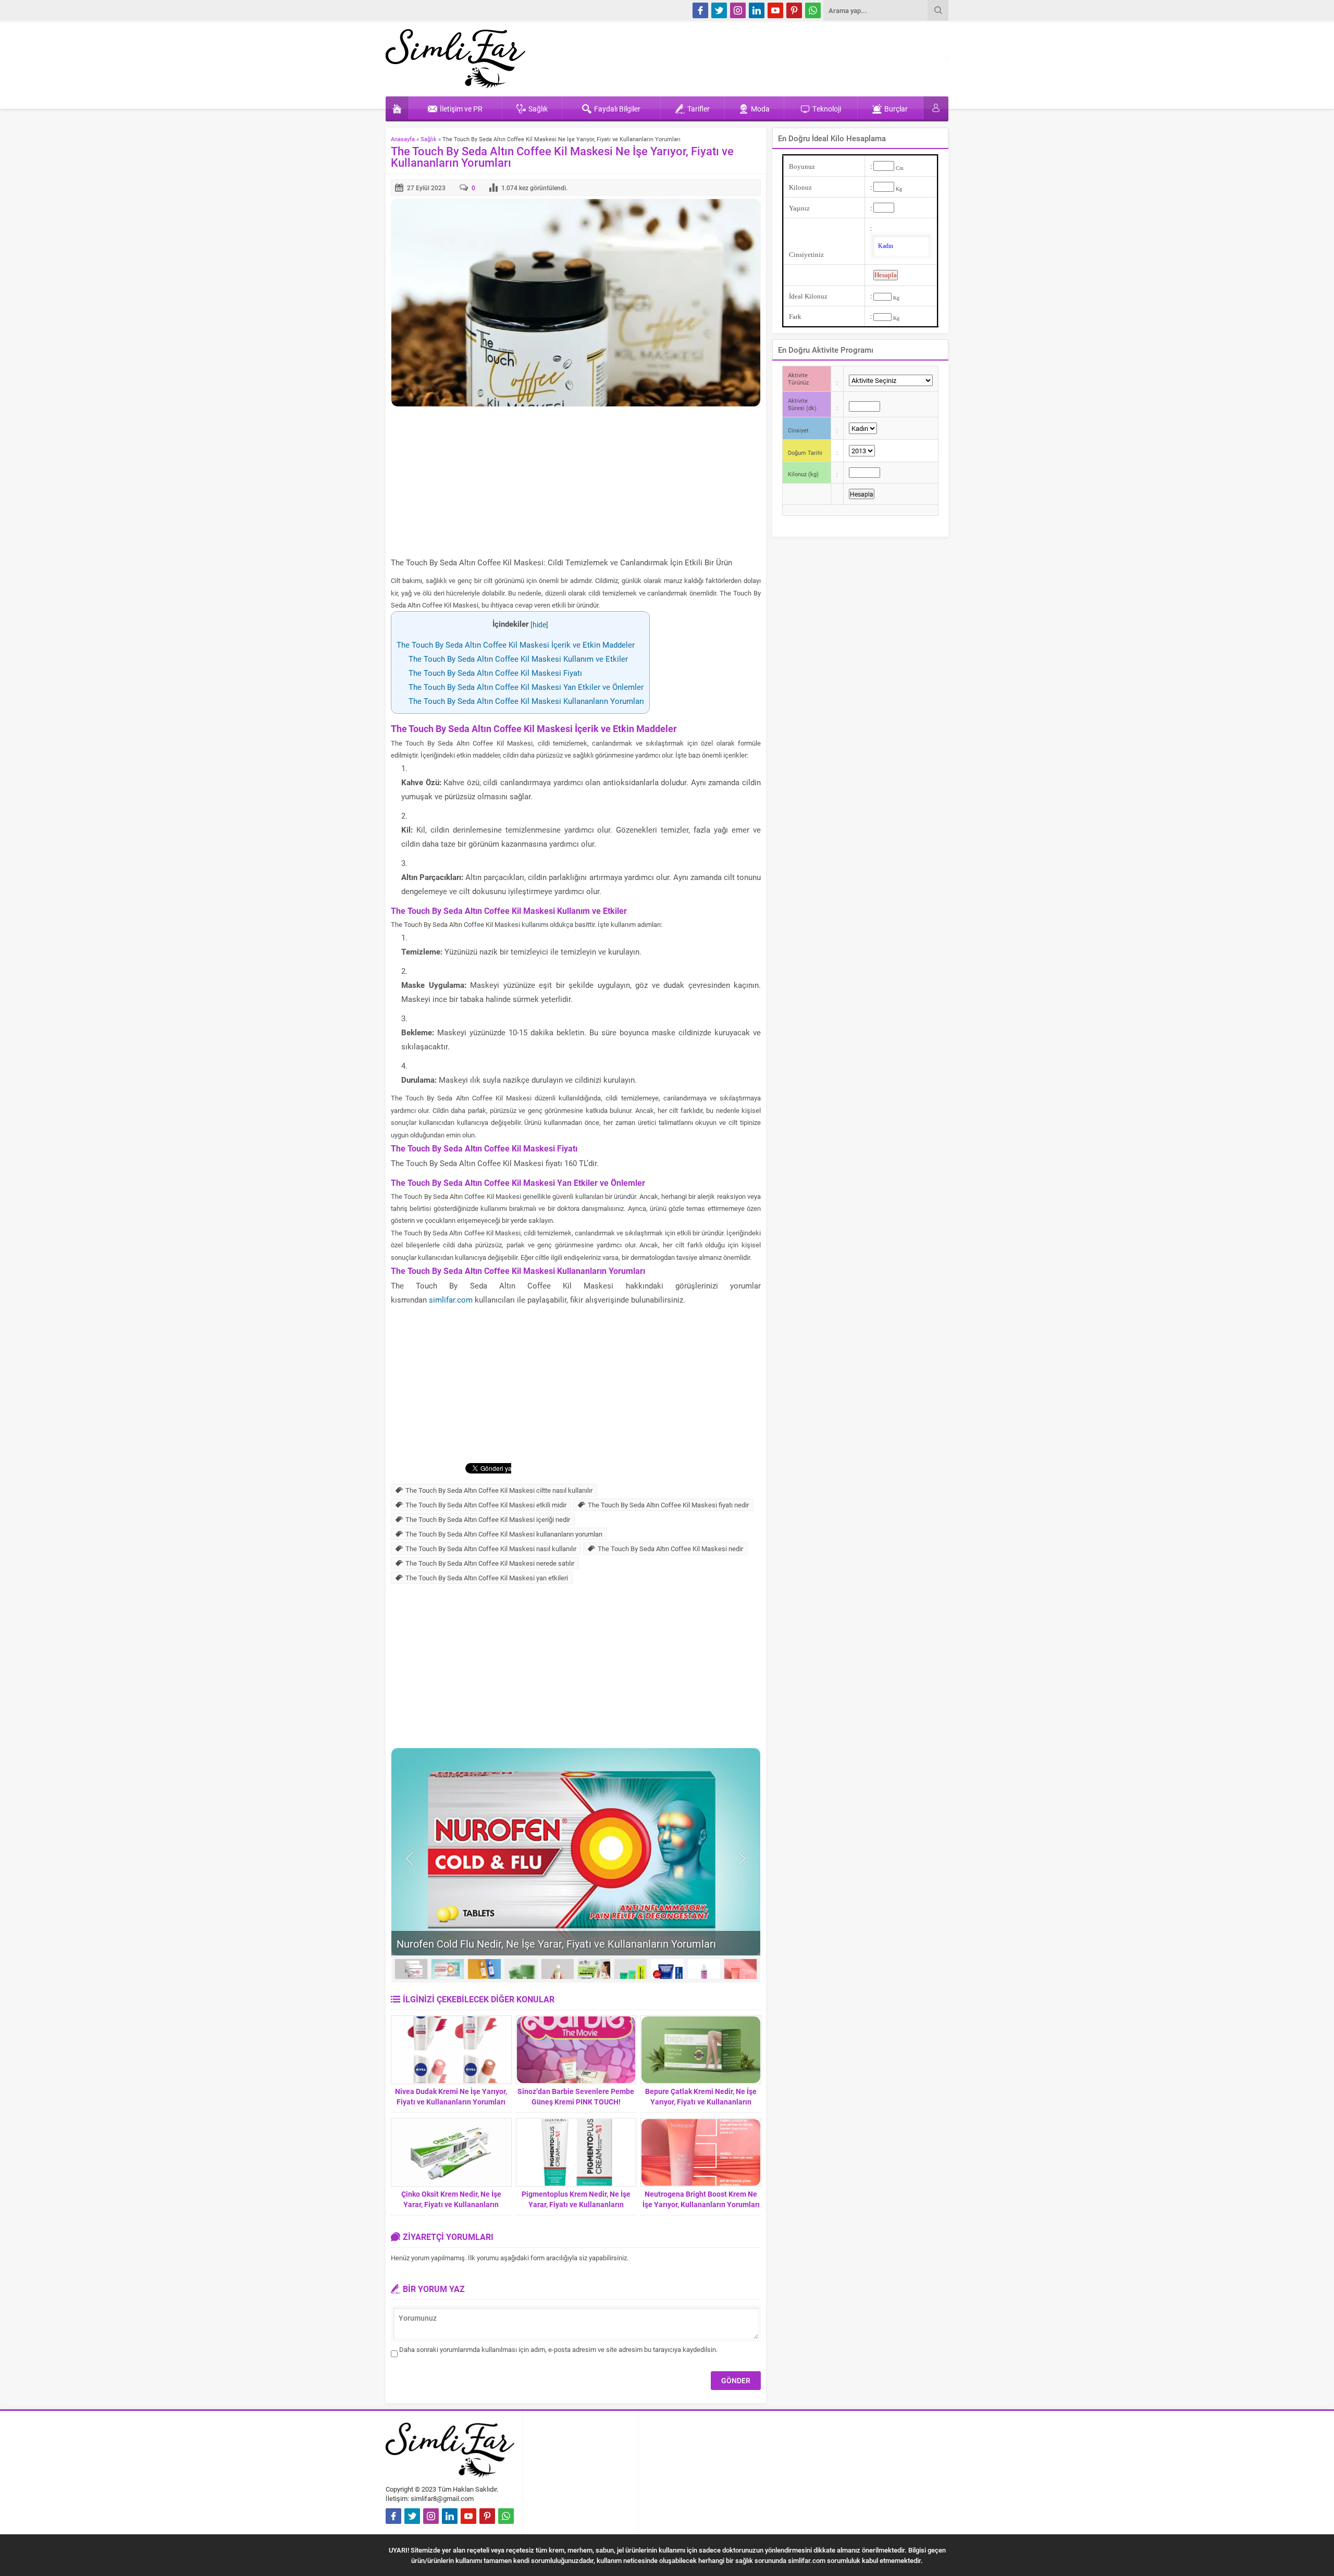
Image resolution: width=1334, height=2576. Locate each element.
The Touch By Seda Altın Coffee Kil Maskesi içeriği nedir (488, 1519)
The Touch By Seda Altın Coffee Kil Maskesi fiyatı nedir (668, 1505)
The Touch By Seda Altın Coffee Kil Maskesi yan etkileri (487, 1578)
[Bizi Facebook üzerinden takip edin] (700, 10)
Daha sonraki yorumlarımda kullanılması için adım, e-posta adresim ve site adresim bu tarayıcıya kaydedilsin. (558, 2349)
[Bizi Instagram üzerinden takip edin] (738, 10)
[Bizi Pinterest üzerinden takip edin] (794, 10)
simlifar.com (451, 1299)
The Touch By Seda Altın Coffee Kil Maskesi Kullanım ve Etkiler (518, 659)
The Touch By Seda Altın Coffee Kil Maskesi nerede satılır (490, 1563)
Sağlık (429, 139)
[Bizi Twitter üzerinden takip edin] (719, 10)
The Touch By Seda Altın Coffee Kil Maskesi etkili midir (486, 1505)
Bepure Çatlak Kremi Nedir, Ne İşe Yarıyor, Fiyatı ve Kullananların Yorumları (701, 2102)
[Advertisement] (576, 482)
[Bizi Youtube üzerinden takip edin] (775, 10)
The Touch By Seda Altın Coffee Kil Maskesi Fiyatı (495, 673)
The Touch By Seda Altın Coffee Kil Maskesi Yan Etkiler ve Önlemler (526, 687)
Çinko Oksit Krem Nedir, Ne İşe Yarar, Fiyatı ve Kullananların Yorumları (451, 2204)
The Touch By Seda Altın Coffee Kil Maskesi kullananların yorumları (504, 1534)
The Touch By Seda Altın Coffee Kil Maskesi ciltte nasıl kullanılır (499, 1490)
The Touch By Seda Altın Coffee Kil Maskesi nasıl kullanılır (491, 1549)
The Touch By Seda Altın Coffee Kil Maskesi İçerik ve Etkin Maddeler (516, 645)
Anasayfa (403, 139)
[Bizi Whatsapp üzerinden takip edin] (813, 10)
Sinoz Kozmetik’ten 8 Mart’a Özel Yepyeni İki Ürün (512, 1943)
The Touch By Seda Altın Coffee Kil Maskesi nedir (670, 1549)
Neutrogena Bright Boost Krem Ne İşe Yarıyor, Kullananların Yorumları (701, 2199)
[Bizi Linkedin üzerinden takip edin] (757, 10)
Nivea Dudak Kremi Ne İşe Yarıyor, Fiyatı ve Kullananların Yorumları (451, 2096)
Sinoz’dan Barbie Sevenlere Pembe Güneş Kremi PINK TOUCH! (576, 2096)
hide (539, 625)
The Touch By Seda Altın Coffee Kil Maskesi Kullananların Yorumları (526, 701)
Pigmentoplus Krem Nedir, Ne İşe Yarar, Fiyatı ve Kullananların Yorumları (576, 2204)
